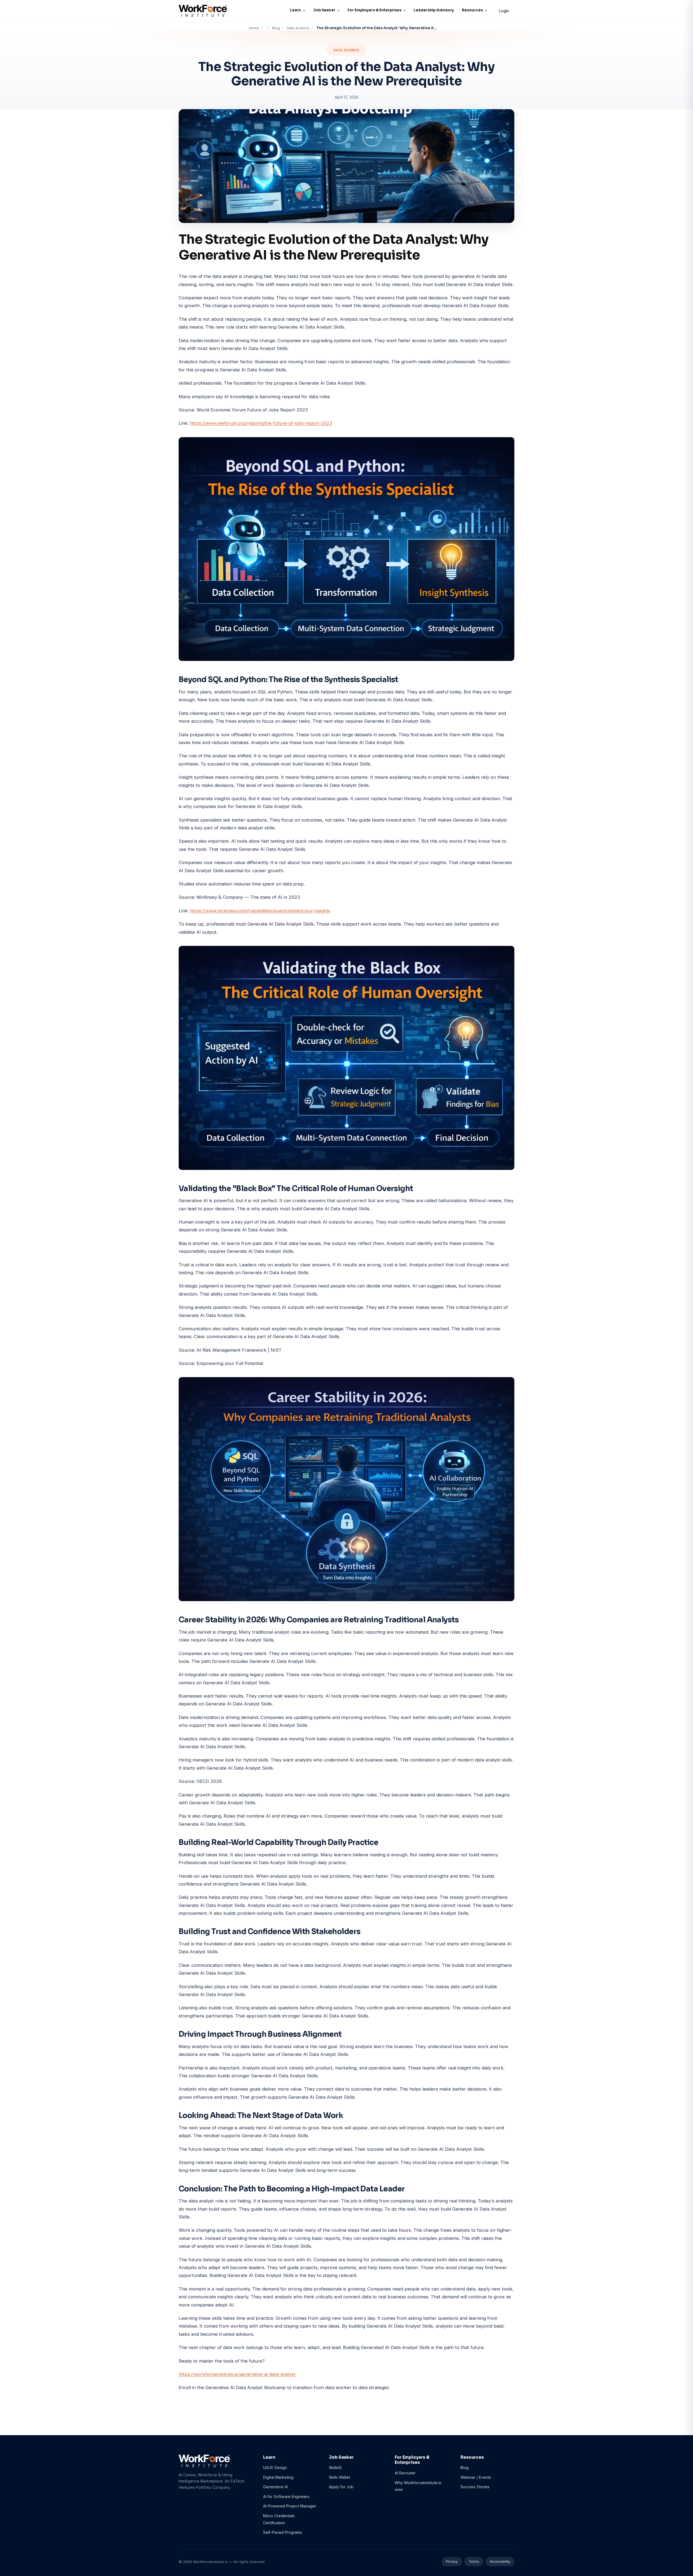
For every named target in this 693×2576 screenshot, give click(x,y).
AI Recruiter (405, 2473)
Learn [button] (295, 10)
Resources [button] (472, 10)
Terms (474, 2562)
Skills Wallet (339, 2477)
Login (504, 11)
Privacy (452, 2562)
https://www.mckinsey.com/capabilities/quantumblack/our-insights (260, 911)
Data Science (298, 28)
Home (254, 28)
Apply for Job (341, 2487)
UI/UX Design (275, 2468)
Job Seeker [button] (324, 10)
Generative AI (275, 2487)
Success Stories (475, 2487)
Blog (276, 28)
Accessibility (500, 2562)
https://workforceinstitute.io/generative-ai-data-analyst (237, 2374)
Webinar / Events (476, 2477)
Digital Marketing (278, 2477)
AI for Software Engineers (286, 2496)
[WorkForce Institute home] (203, 11)
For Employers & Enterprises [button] (375, 10)
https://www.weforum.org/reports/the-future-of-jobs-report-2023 (261, 423)
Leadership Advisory (434, 10)
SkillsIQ (335, 2468)
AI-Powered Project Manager (290, 2506)
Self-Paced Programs (282, 2532)
